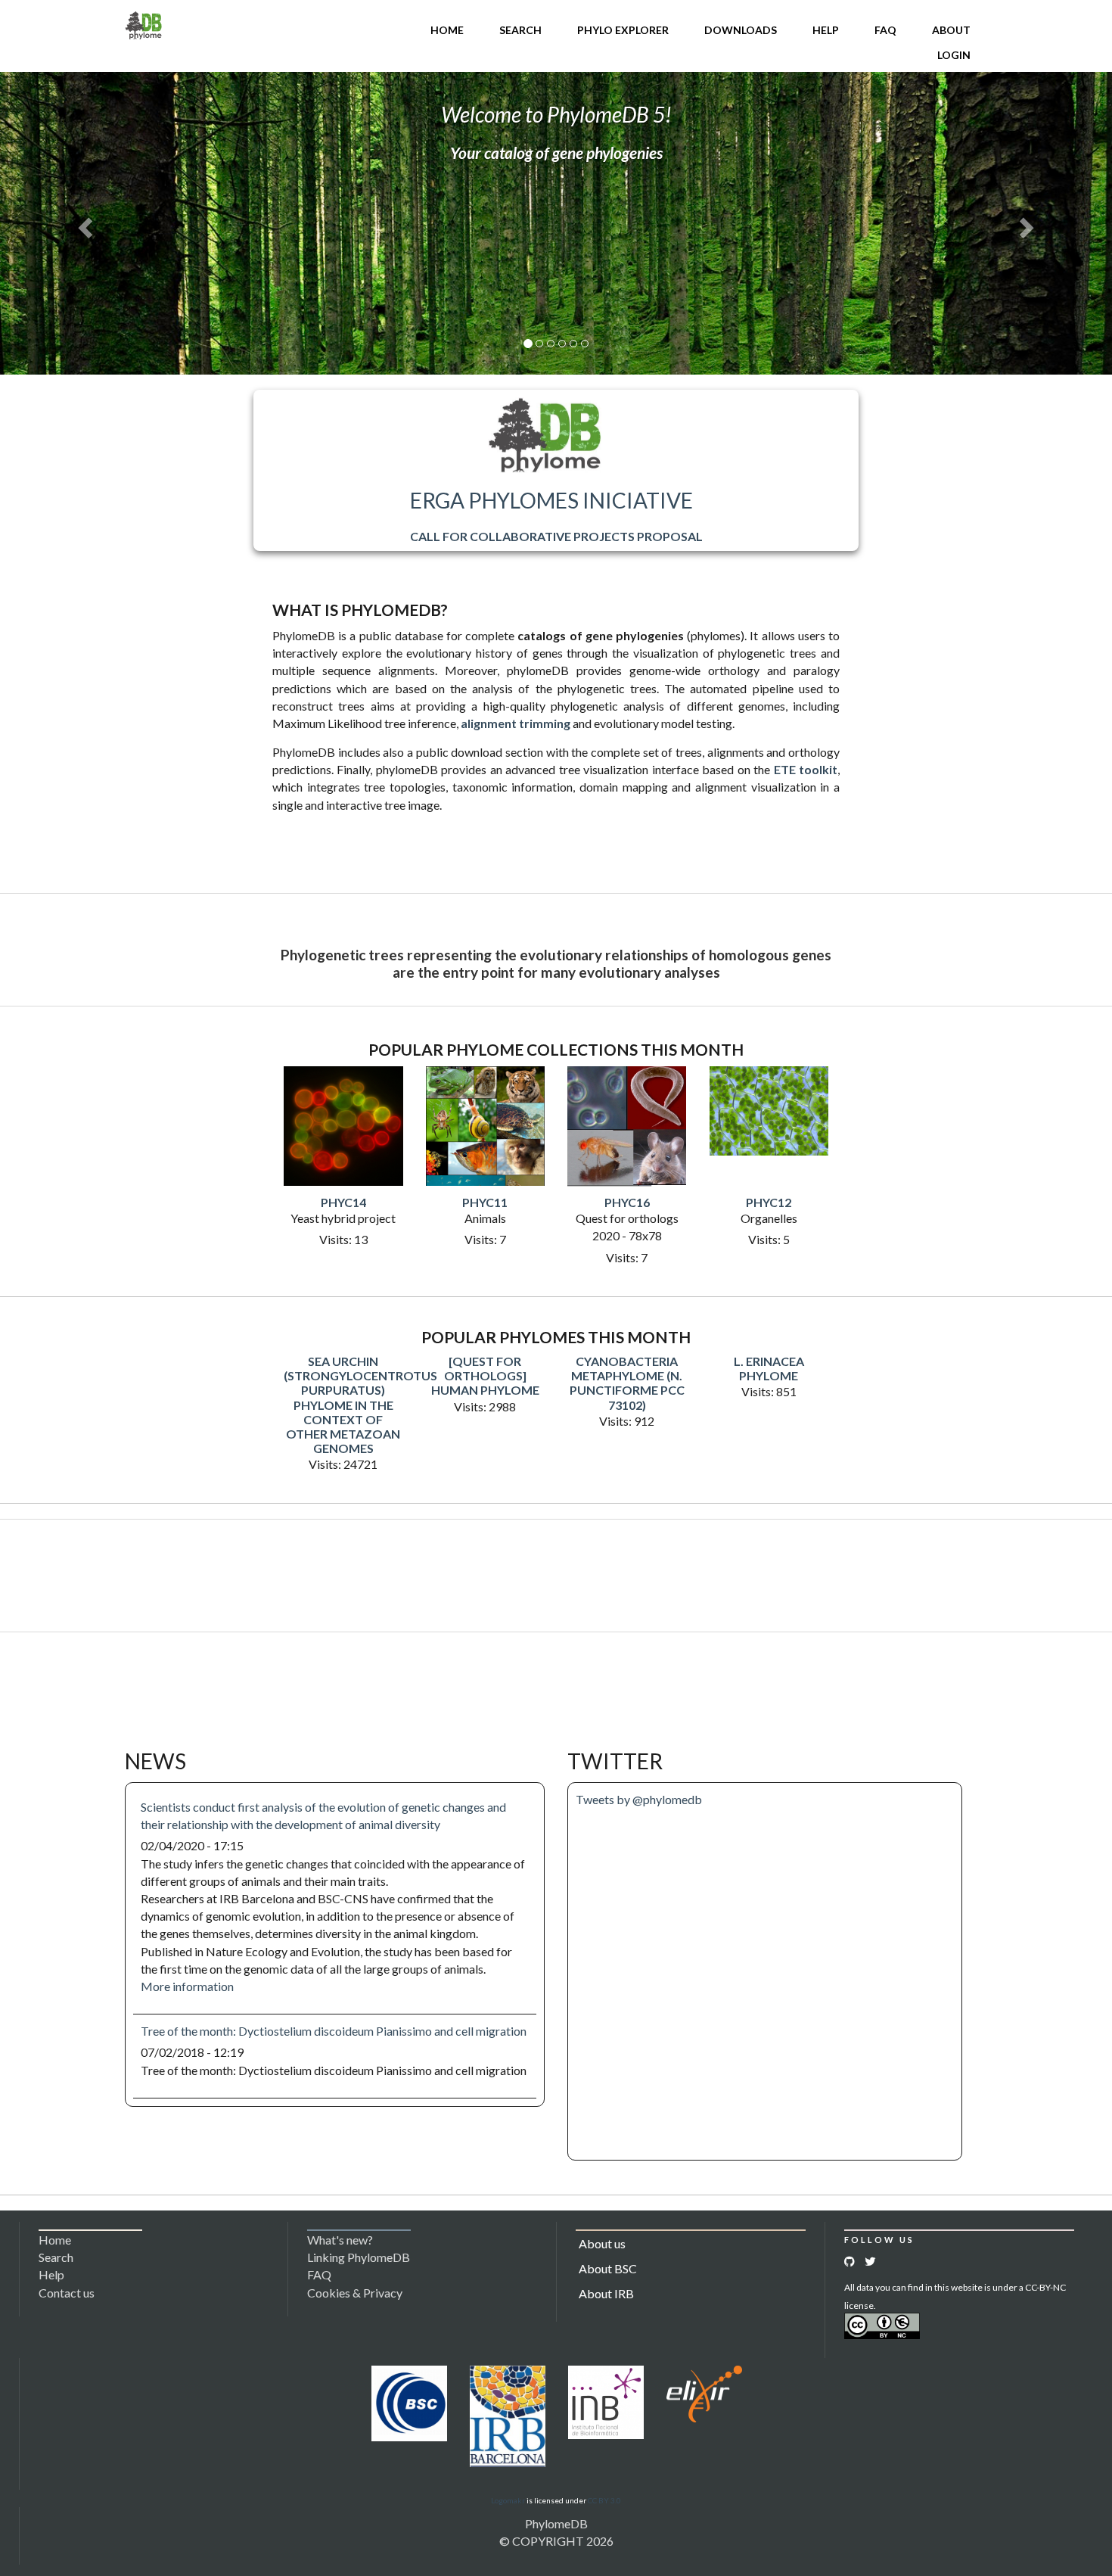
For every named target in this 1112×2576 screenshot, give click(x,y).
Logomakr (508, 2500)
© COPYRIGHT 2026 (556, 2541)
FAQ (885, 30)
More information (187, 1986)
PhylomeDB (556, 2523)
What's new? (340, 2240)
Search (520, 30)
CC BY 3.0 (604, 2500)
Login (954, 55)
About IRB (606, 2293)
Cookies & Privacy (355, 2293)
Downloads (741, 30)
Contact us (67, 2293)
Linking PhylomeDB (359, 2257)
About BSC (608, 2268)
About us (602, 2243)
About (951, 30)
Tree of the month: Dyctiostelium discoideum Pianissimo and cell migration (334, 2031)
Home (447, 30)
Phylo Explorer (623, 30)
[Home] (144, 24)
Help (826, 30)
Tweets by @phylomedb (639, 1799)
